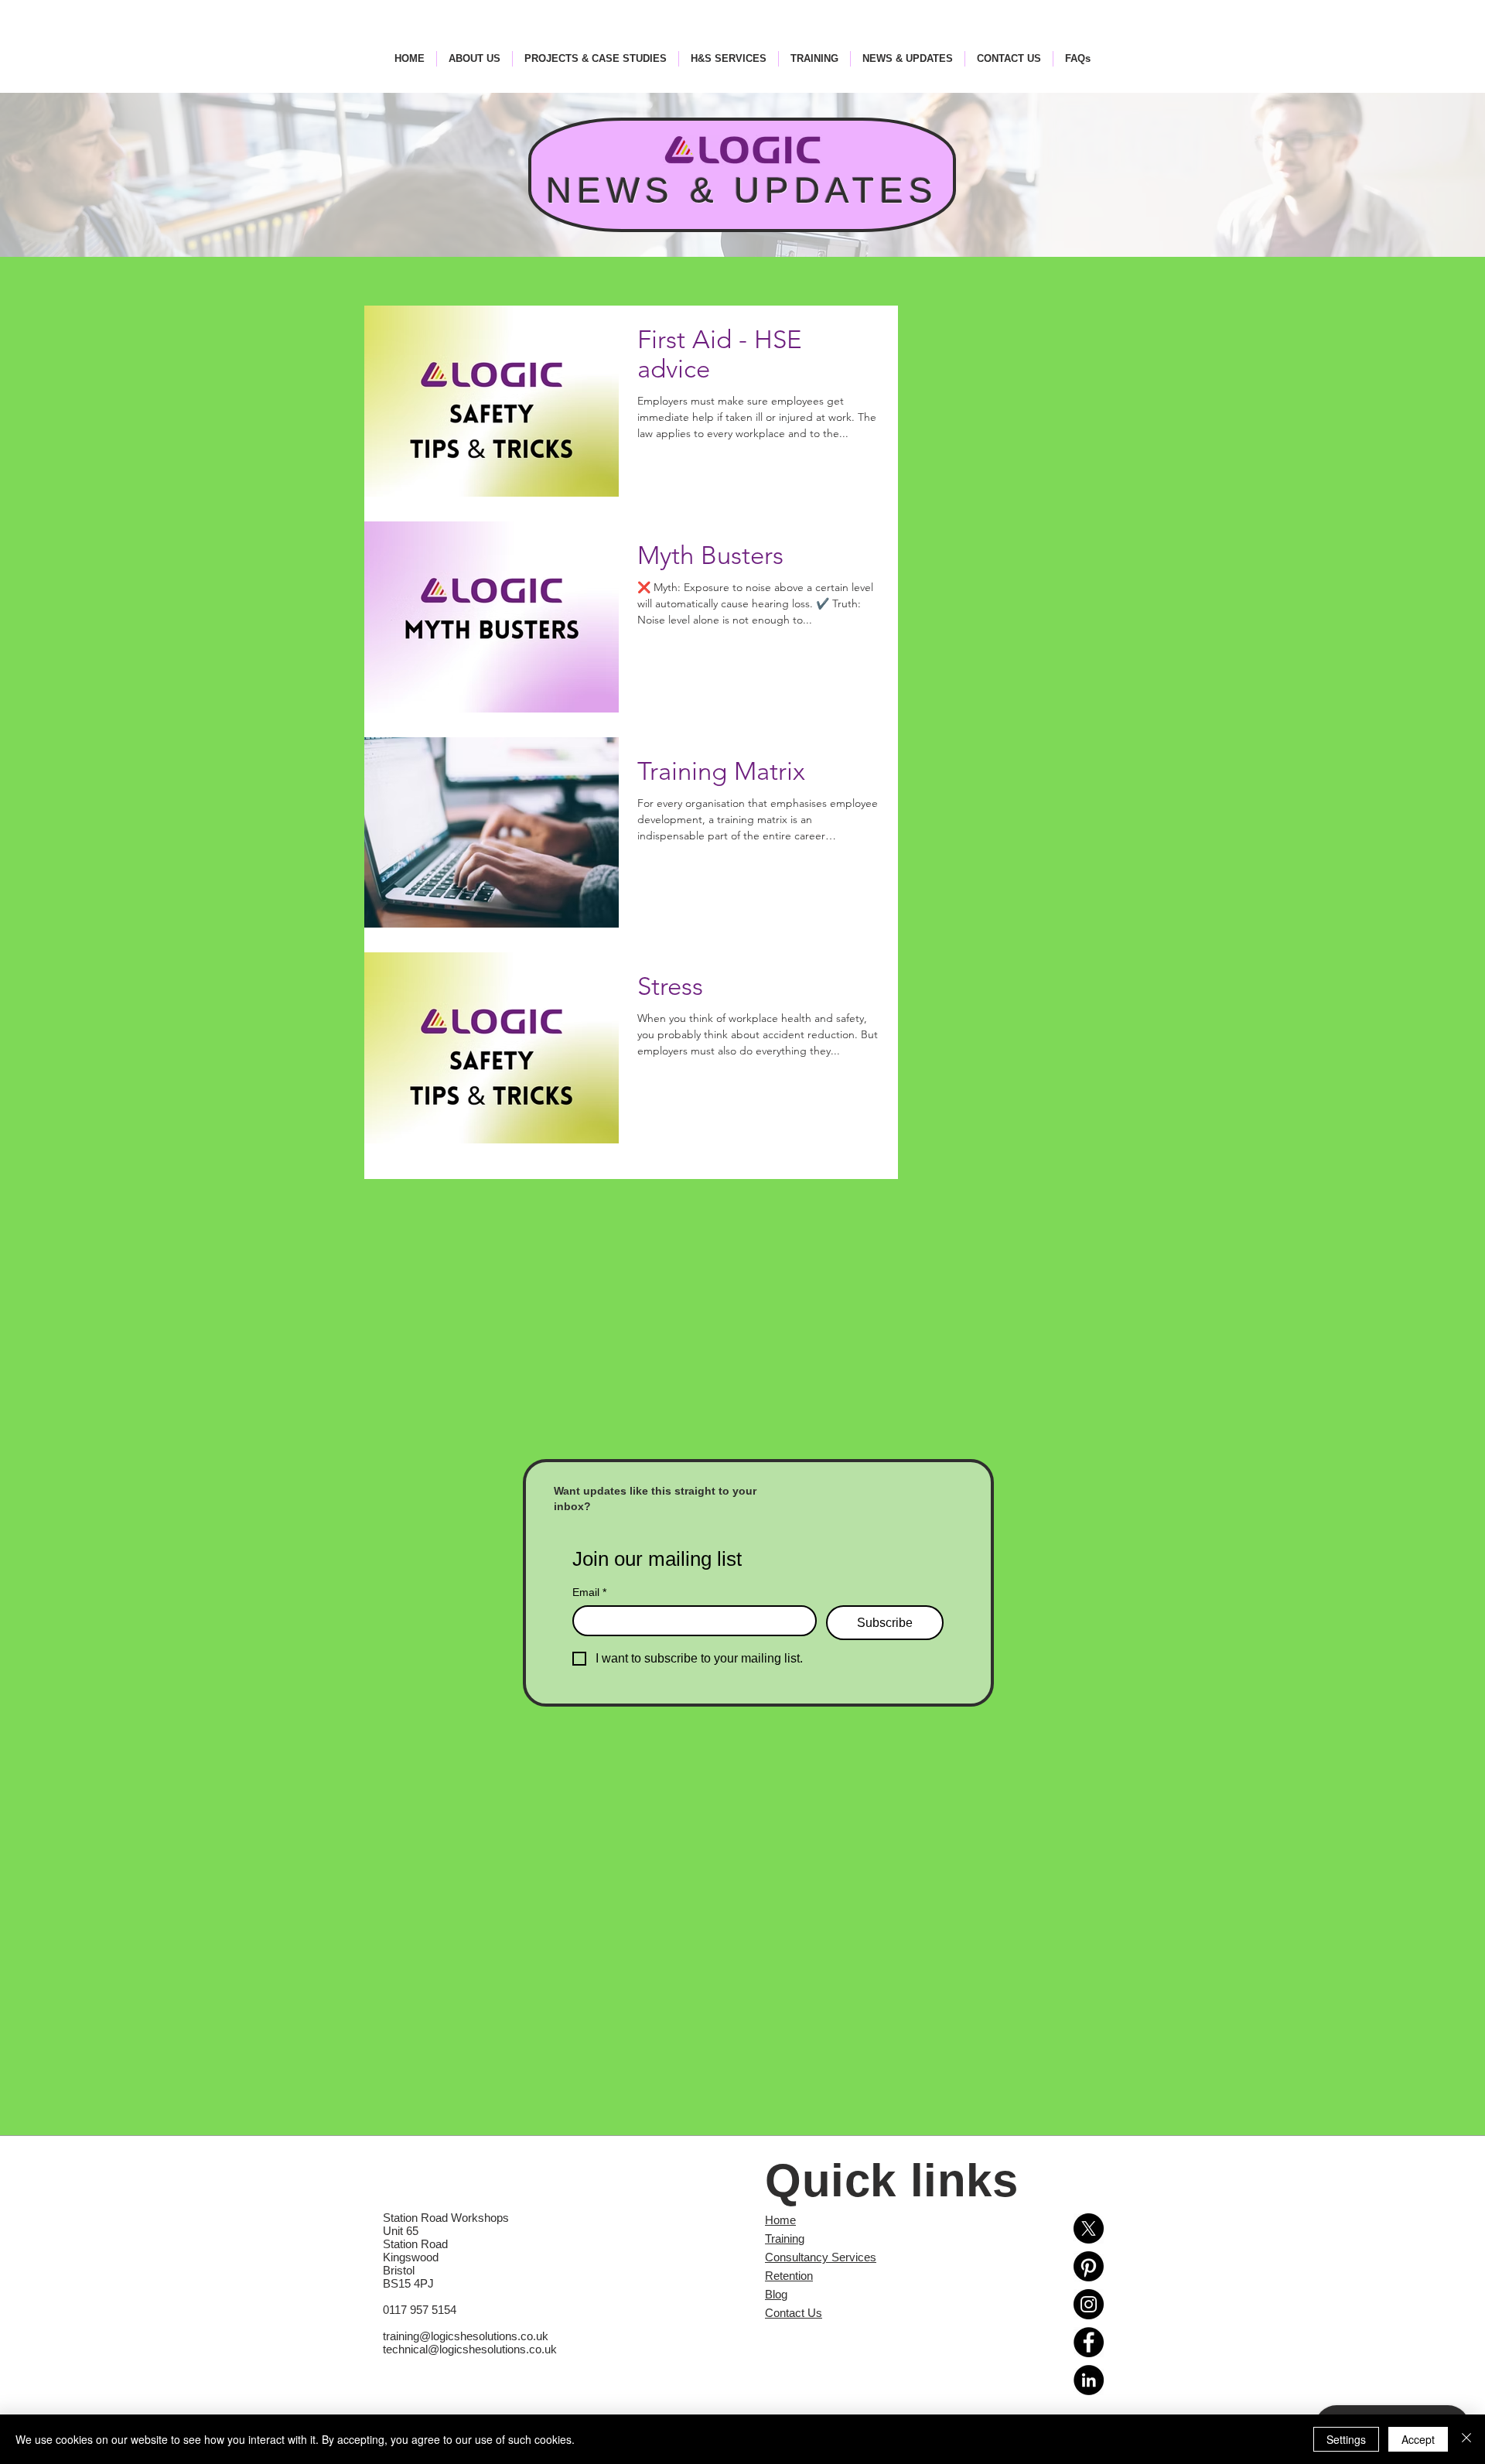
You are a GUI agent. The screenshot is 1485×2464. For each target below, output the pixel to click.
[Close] (1466, 2439)
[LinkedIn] (1089, 2380)
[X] (1089, 2228)
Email (589, 1592)
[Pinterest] (1089, 2266)
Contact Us (794, 2313)
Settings (1346, 2439)
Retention (789, 2276)
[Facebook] (1089, 2342)
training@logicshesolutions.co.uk (466, 2336)
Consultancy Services (821, 2257)
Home (780, 2220)
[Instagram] (1089, 2304)
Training (785, 2238)
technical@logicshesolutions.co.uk (470, 2349)
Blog (776, 2294)
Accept (1418, 2439)
